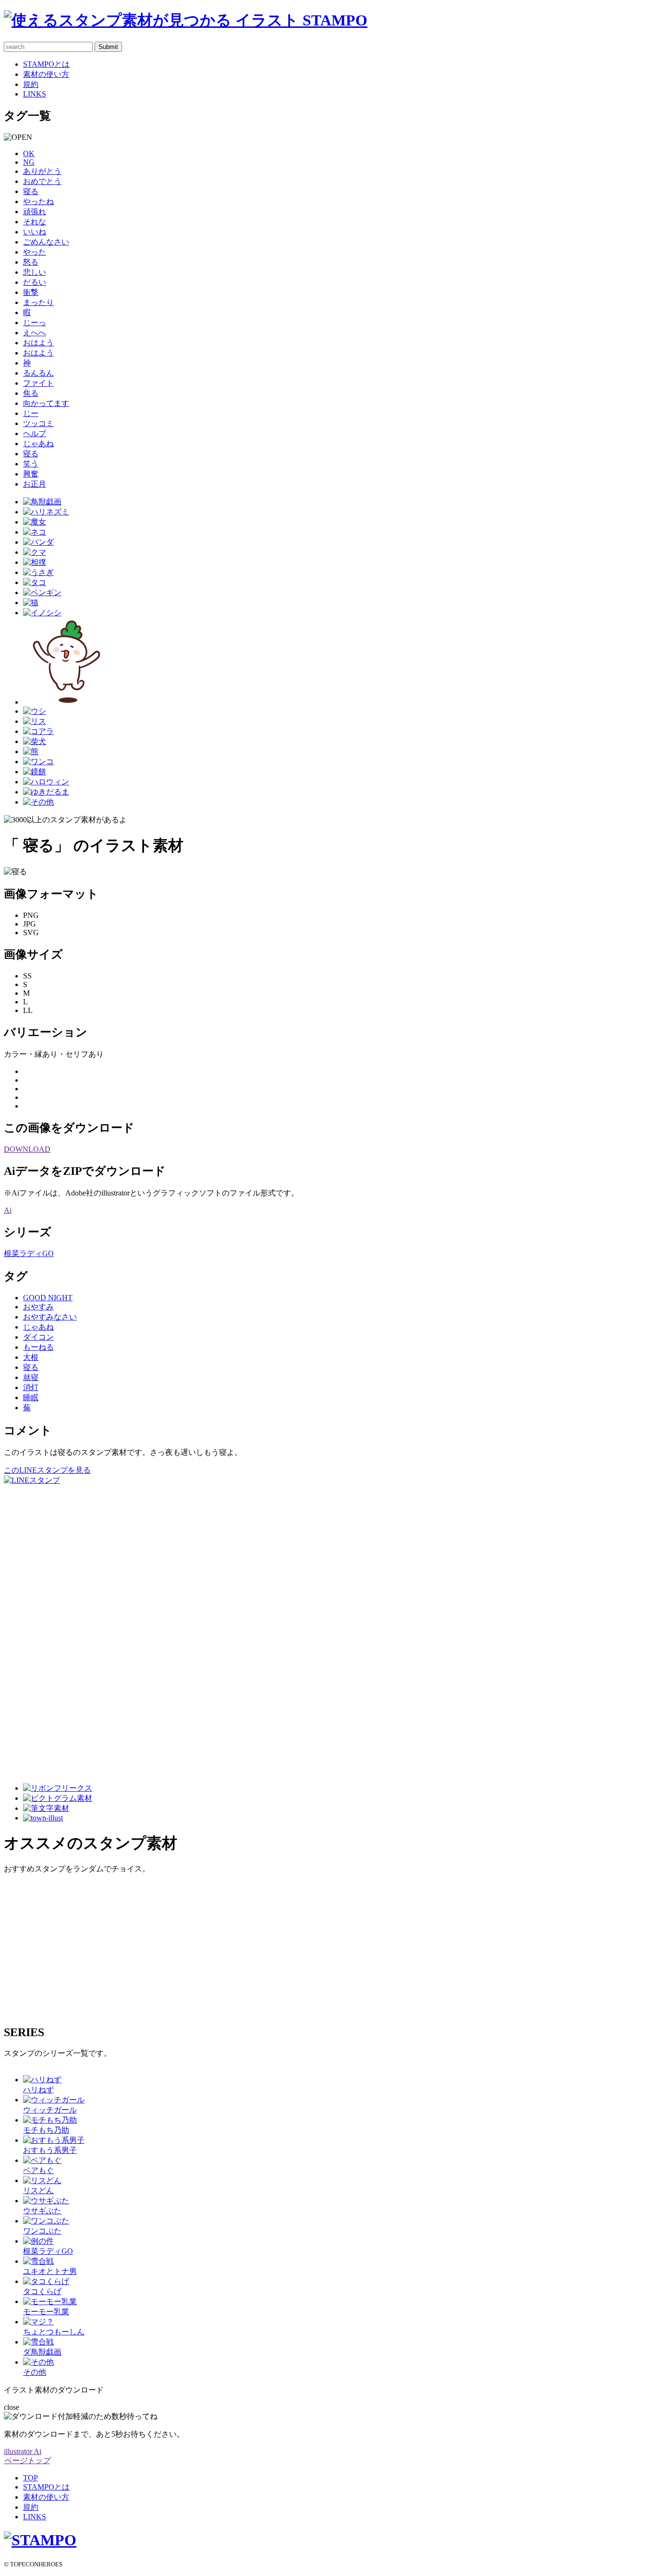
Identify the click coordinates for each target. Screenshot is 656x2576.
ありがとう (42, 171)
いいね (35, 232)
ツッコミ (38, 423)
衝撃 (31, 292)
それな (35, 222)
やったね (38, 201)
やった (35, 252)
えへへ (35, 333)
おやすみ (38, 1307)
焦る (31, 393)
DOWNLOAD (27, 1149)
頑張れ (35, 212)
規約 (31, 84)
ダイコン (38, 1337)
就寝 (31, 1377)
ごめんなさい (46, 242)
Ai (8, 1210)
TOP (30, 2478)
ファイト (38, 383)
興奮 (31, 474)
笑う (31, 464)
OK (29, 153)
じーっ (35, 323)
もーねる (38, 1347)
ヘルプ (35, 433)
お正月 (35, 484)
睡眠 (31, 1398)
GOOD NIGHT (48, 1298)
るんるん (38, 373)
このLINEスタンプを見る (47, 1470)
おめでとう (42, 181)
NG (29, 162)
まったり (38, 302)
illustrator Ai (23, 2451)
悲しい (35, 272)
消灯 (31, 1387)
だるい (35, 282)
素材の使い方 (46, 74)
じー (31, 413)
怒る (31, 262)
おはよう (38, 343)
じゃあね (38, 444)
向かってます (46, 403)
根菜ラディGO (29, 1253)
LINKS (35, 94)
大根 (31, 1357)
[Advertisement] (42, 1630)
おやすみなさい (50, 1317)
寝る (31, 191)
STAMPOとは (46, 64)
